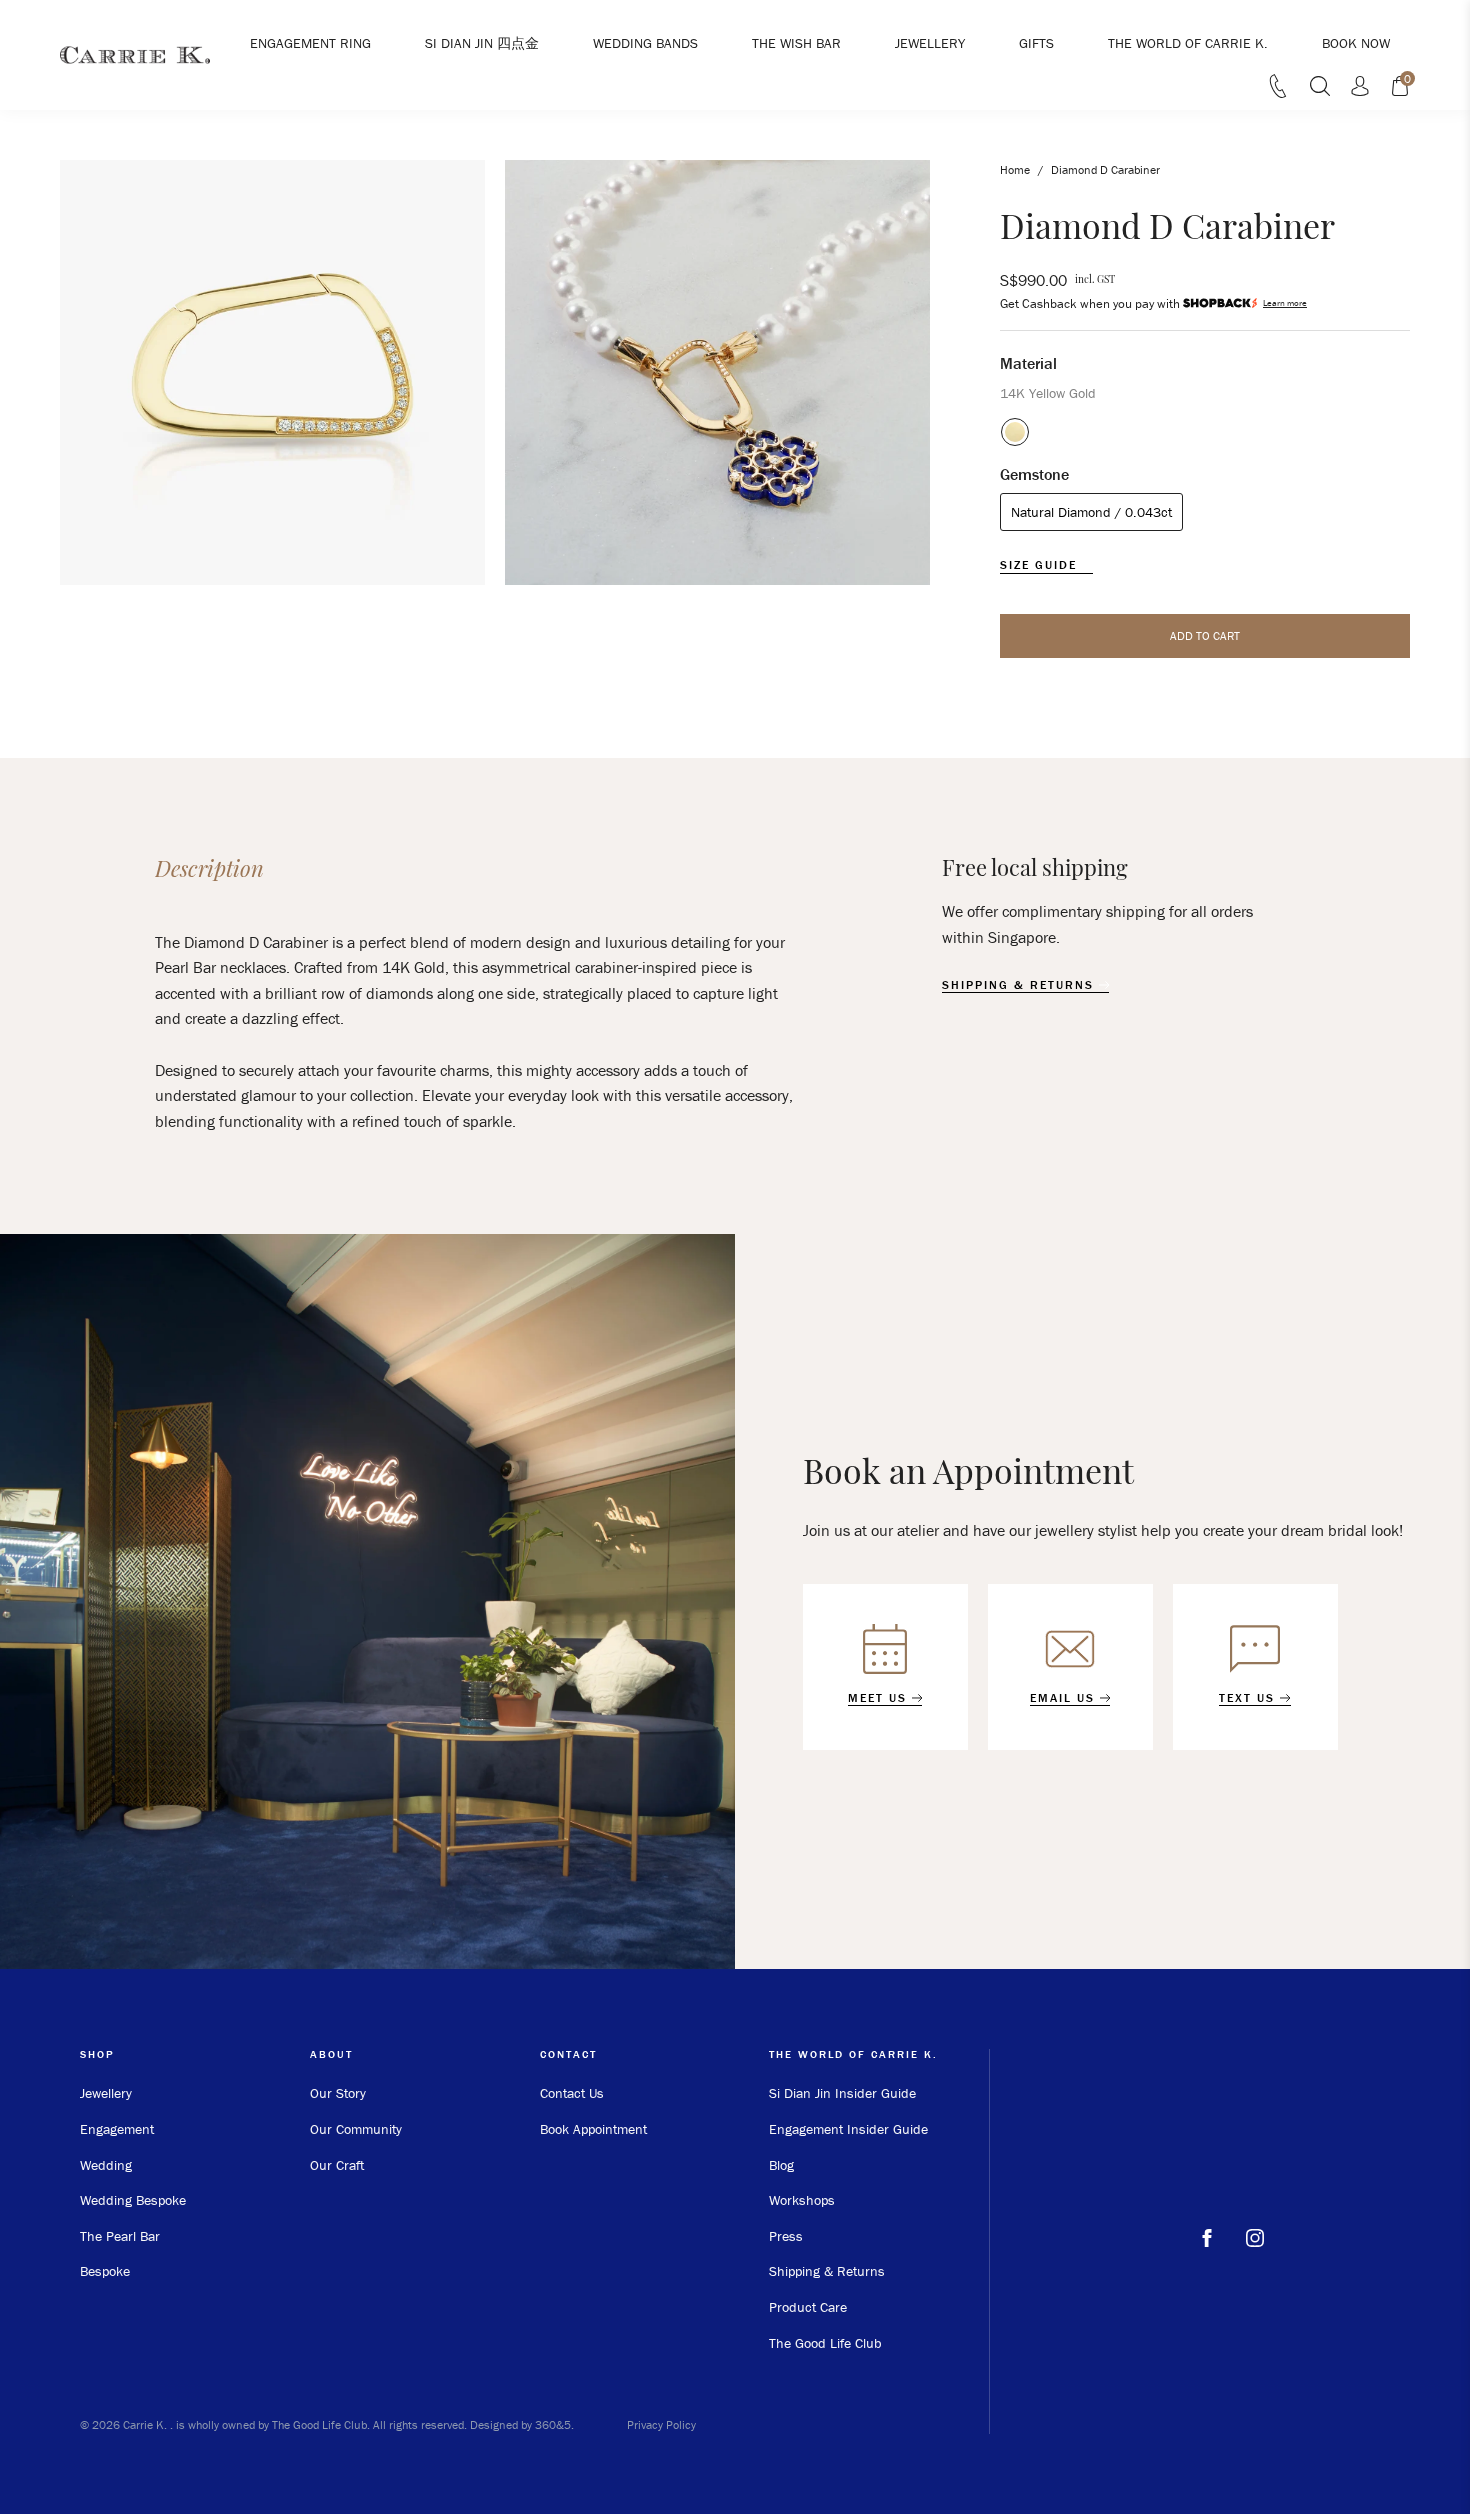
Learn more (1285, 303)
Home (1015, 169)
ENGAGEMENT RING (310, 43)
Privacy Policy (661, 2424)
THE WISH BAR (796, 43)
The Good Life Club (825, 2343)
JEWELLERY (930, 43)
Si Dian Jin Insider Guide (842, 2093)
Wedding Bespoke (133, 2200)
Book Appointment (593, 2129)
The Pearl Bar (120, 2236)
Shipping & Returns (827, 2271)
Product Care (808, 2307)
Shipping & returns (1020, 985)
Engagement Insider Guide (848, 2129)
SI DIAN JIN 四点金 (482, 43)
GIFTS (1036, 43)
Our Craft (337, 2165)
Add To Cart (1205, 635)
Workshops (802, 2200)
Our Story (338, 2093)
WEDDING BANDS (645, 43)
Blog (781, 2165)
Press (786, 2236)
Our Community (356, 2129)
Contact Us (572, 2093)
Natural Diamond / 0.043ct (1091, 512)
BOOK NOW (1356, 43)
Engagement (117, 2129)
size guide (1041, 565)
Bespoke (105, 2271)
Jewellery (106, 2093)
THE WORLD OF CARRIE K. (1188, 43)
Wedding (106, 2165)
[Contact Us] (1278, 92)
